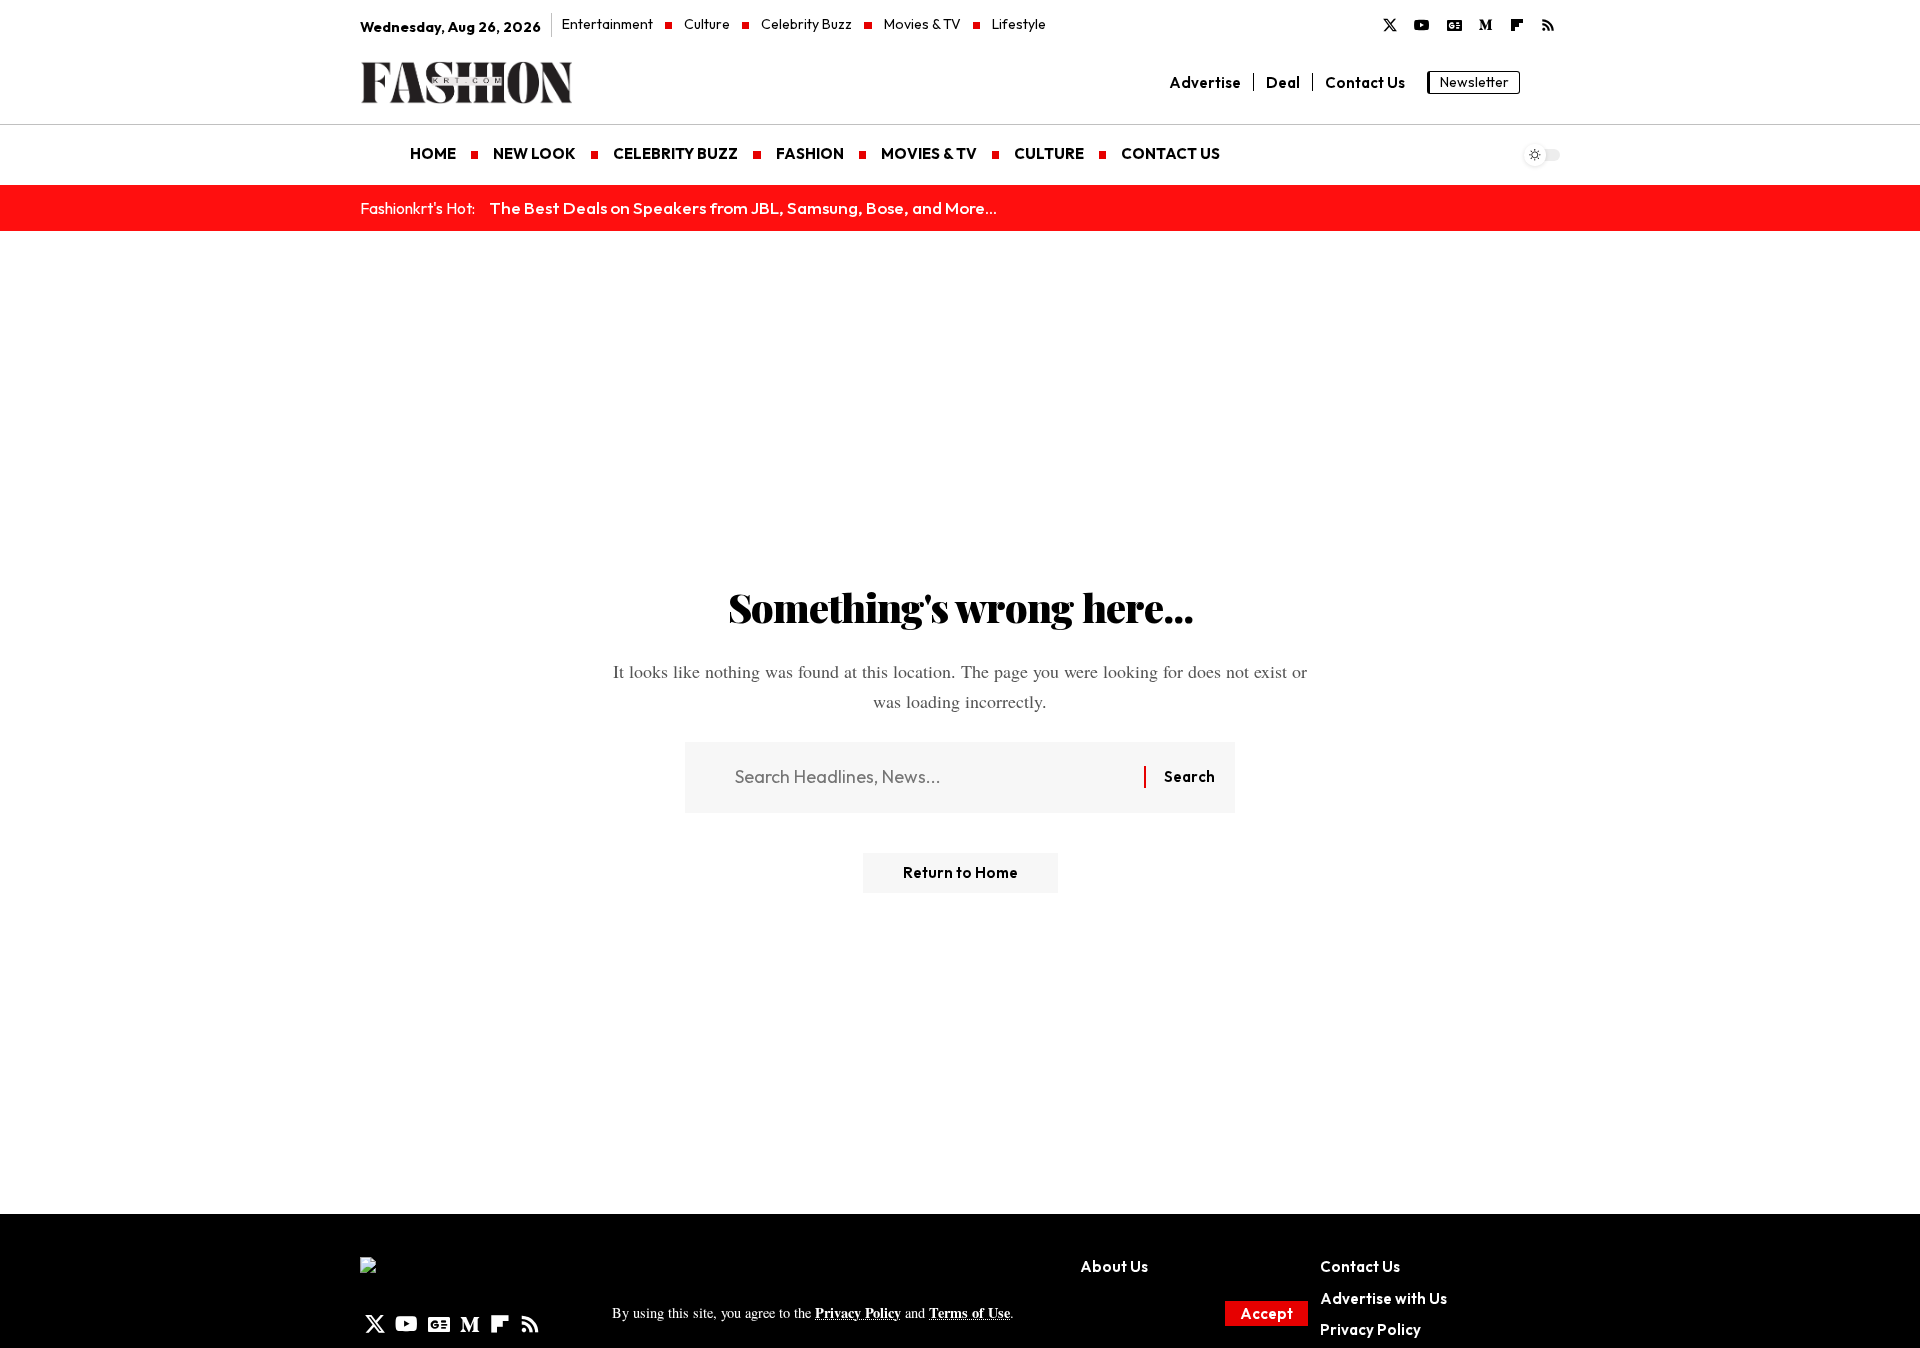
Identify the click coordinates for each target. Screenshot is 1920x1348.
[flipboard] (1517, 26)
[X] (1390, 26)
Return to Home (960, 872)
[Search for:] (932, 777)
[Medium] (1486, 26)
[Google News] (1454, 26)
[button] (1266, 1313)
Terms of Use (969, 1312)
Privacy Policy (858, 1312)
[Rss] (1548, 26)
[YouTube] (1422, 26)
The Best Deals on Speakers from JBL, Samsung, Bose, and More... (743, 207)
